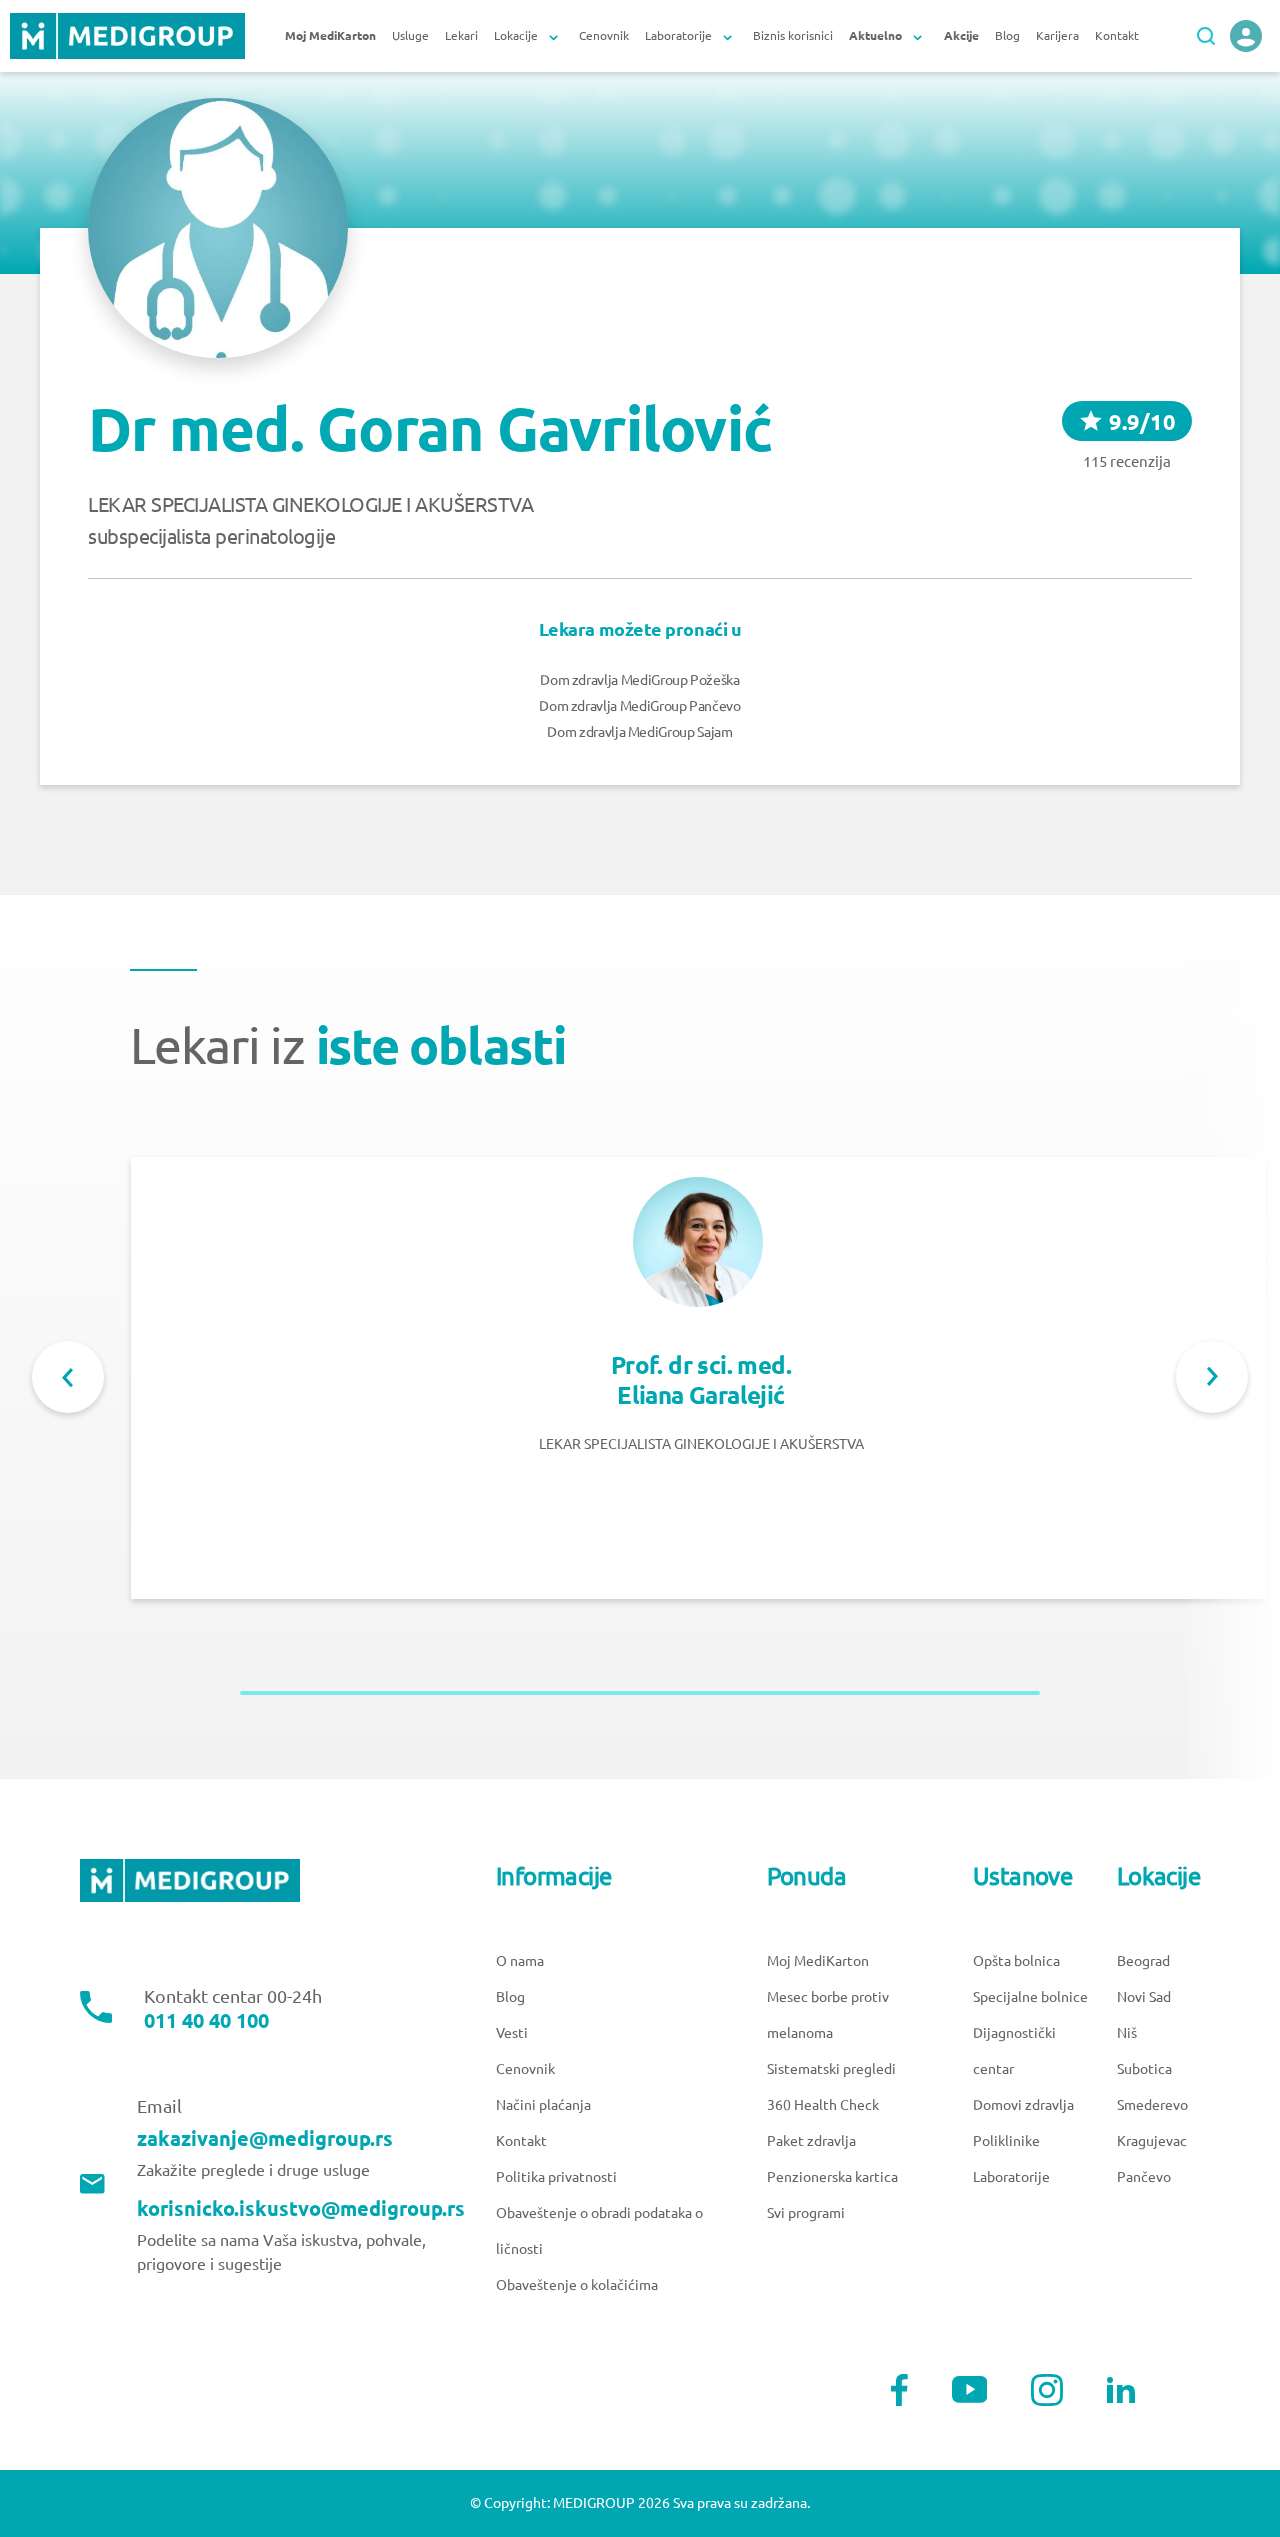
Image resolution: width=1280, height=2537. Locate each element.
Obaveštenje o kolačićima (577, 2285)
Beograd (1143, 1961)
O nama (520, 1961)
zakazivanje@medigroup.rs (265, 2139)
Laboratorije (1011, 2177)
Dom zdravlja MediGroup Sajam (639, 732)
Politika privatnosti (556, 2177)
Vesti (512, 2033)
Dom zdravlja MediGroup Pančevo (640, 706)
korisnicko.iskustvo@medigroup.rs (301, 2209)
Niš (1127, 2033)
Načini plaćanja (543, 2105)
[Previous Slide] (68, 1377)
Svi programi (806, 2213)
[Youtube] (970, 2389)
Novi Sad (1144, 1997)
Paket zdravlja (811, 2141)
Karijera (1057, 35)
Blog (1007, 35)
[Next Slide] (1212, 1377)
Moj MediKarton (818, 1961)
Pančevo (1144, 2177)
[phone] (1246, 36)
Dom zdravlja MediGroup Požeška (640, 680)
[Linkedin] (1121, 2390)
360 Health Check (823, 2105)
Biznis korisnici (793, 35)
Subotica (1144, 2069)
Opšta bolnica (1016, 1961)
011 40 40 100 (206, 2021)
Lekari (461, 35)
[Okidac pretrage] (1206, 36)
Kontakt (1117, 35)
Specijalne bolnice (1030, 1997)
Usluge (410, 35)
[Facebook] (899, 2390)
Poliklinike (1006, 2141)
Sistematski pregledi (831, 2069)
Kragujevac (1152, 2141)
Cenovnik (604, 35)
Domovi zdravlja (1023, 2105)
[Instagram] (1047, 2390)
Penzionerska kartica (832, 2177)
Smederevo (1152, 2105)
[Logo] (127, 36)
